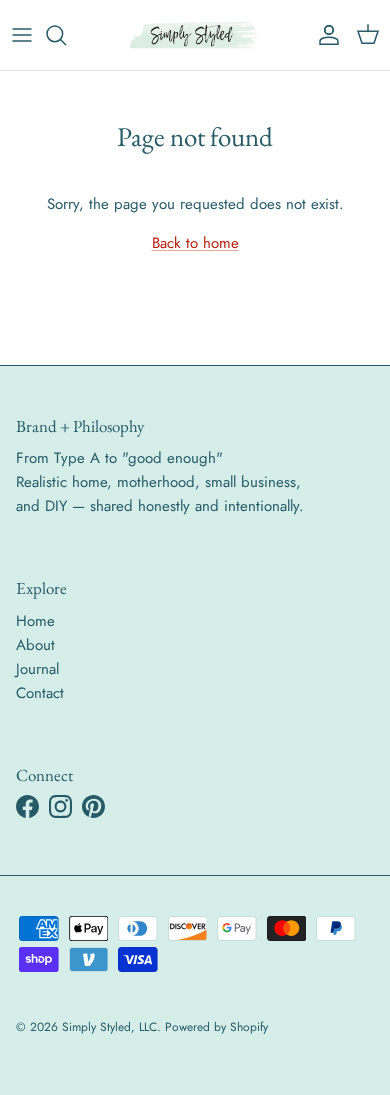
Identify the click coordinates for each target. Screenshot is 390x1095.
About (35, 645)
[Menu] (22, 35)
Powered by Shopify (216, 1027)
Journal (37, 669)
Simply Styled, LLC (109, 1027)
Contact (40, 693)
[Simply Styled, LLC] (195, 35)
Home (35, 621)
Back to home (195, 243)
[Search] (66, 35)
